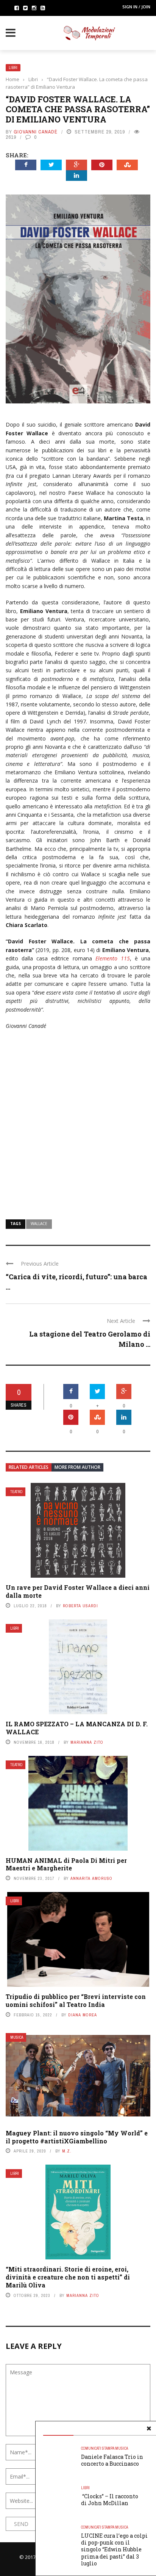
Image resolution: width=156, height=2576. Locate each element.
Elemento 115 (113, 958)
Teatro (16, 1492)
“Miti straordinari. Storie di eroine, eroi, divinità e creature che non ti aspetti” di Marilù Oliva (68, 2277)
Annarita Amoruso (91, 1878)
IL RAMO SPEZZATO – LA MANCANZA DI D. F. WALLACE (77, 1728)
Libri (13, 68)
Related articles (29, 1467)
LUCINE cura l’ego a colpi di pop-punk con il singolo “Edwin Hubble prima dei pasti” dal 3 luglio (114, 2549)
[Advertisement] (78, 1120)
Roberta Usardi (80, 1606)
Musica (17, 2037)
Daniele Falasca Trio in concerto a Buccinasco (112, 2460)
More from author (77, 1467)
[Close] (149, 2429)
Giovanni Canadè (36, 132)
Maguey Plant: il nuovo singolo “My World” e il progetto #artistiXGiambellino (77, 2137)
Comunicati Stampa (98, 2448)
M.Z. (67, 2151)
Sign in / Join (136, 7)
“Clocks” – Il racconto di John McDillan (110, 2500)
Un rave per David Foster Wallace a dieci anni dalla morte (78, 1591)
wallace (39, 1224)
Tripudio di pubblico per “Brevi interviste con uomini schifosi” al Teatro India (76, 2000)
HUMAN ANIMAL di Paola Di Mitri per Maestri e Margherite (66, 1864)
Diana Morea (83, 2015)
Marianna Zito (87, 1742)
